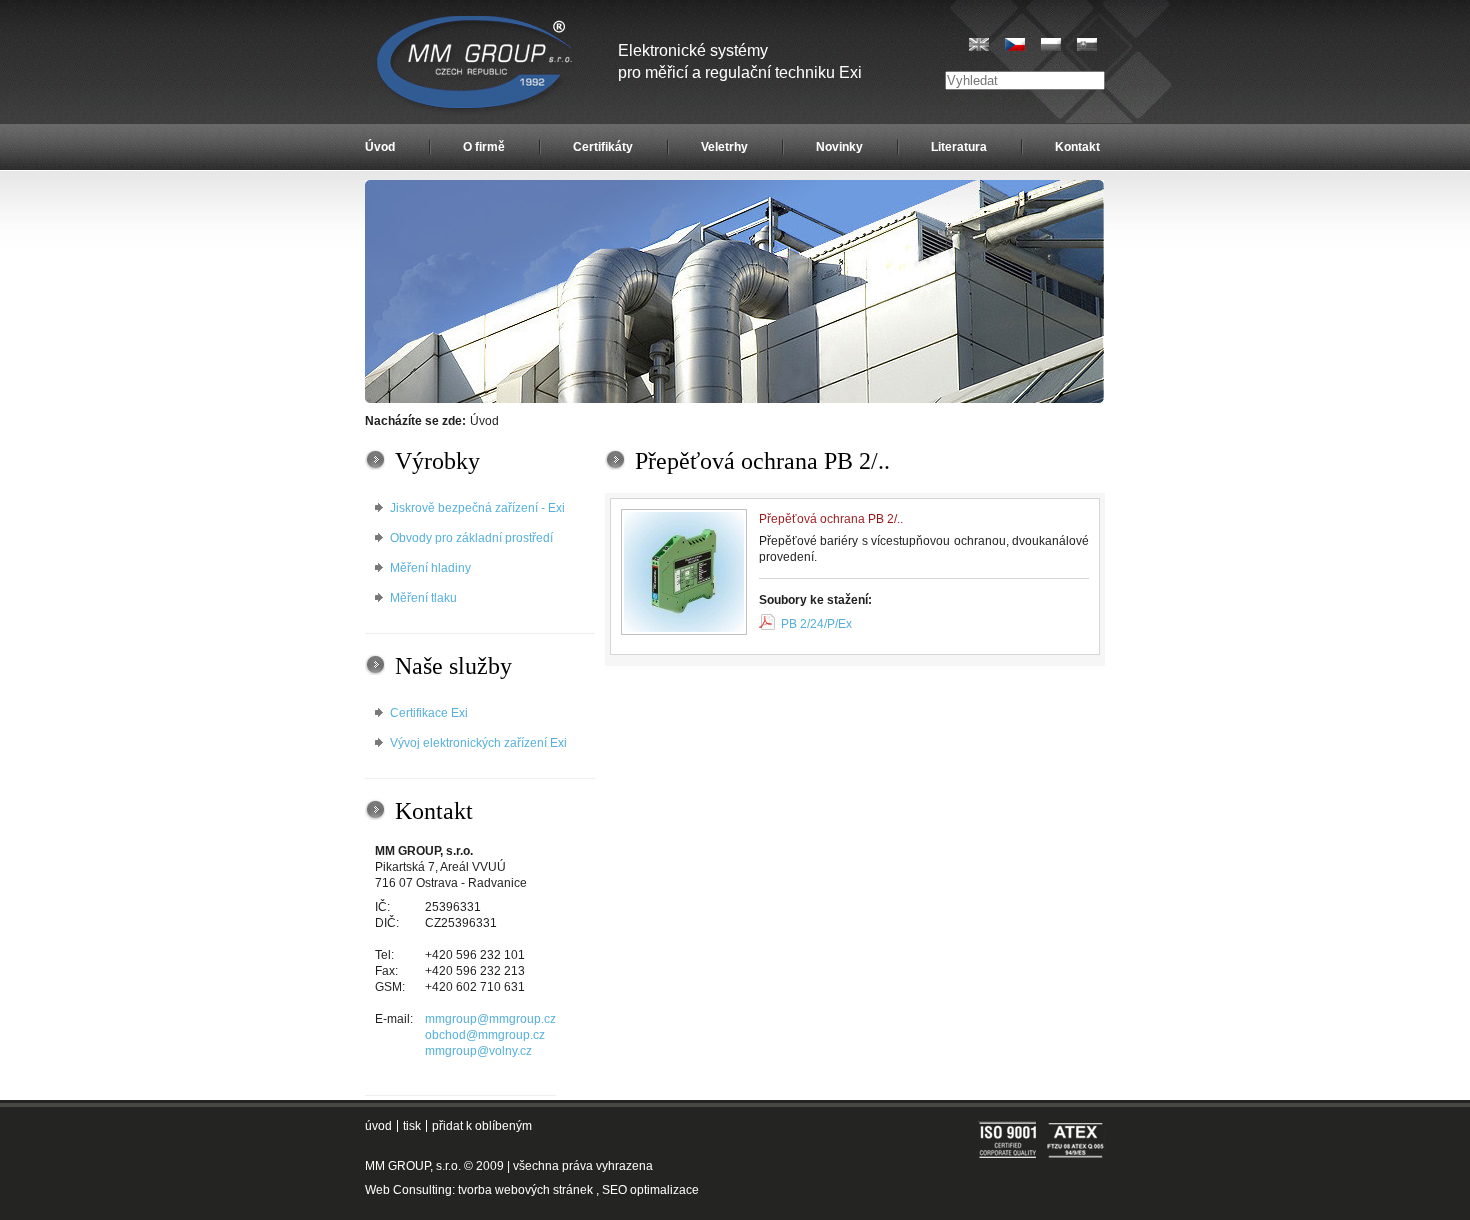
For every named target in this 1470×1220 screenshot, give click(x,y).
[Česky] (1015, 44)
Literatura (959, 147)
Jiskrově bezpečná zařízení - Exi (477, 508)
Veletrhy (724, 147)
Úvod (380, 147)
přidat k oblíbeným (482, 1126)
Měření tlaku (423, 598)
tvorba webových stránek (525, 1190)
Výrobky (437, 461)
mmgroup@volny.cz (478, 1051)
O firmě (484, 147)
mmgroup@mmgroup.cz (490, 1019)
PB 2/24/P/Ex (816, 624)
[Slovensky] (1087, 44)
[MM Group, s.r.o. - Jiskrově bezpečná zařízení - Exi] (734, 399)
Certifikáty (603, 147)
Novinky (839, 147)
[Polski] (1051, 44)
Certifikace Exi (429, 713)
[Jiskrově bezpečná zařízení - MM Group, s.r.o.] (476, 65)
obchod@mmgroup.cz (485, 1035)
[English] (979, 44)
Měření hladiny (430, 568)
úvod (378, 1126)
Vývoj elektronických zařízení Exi (478, 743)
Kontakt (1077, 147)
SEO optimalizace (650, 1190)
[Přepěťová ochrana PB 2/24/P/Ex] (684, 572)
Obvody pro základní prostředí (471, 538)
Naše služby (453, 666)
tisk (412, 1126)
